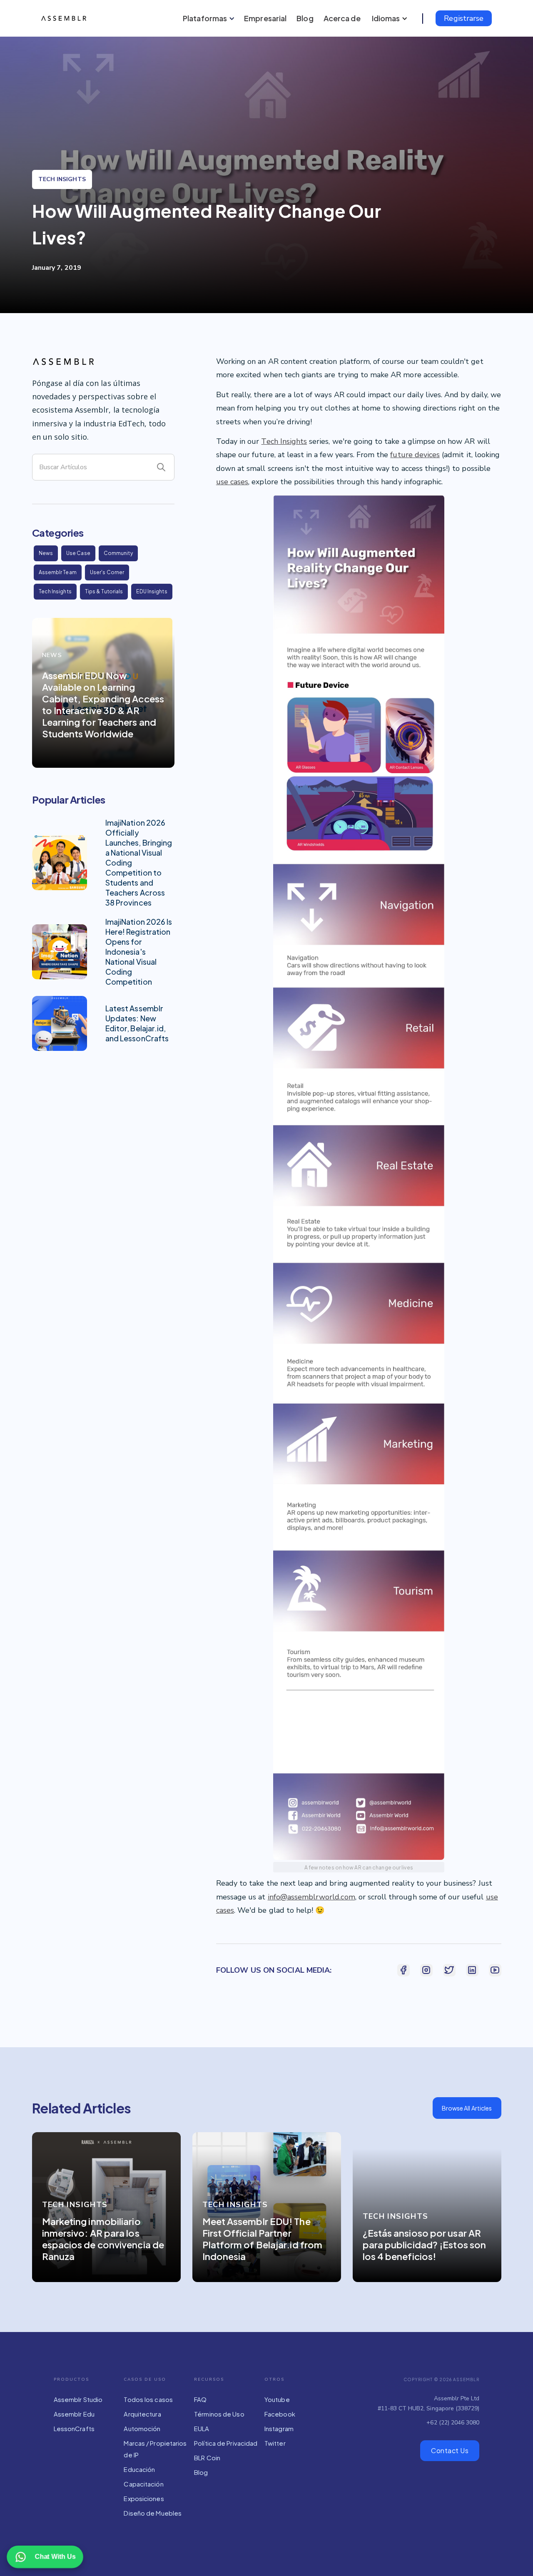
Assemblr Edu (74, 2414)
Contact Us (450, 2450)
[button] (207, 18)
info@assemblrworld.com (311, 1897)
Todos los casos (148, 2399)
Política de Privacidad (226, 2443)
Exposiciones (144, 2498)
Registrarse (464, 18)
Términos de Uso (219, 2414)
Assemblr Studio (78, 2399)
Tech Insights (284, 441)
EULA (202, 2428)
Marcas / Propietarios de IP (155, 2449)
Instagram (279, 2428)
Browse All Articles (467, 2108)
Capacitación (143, 2484)
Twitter (275, 2443)
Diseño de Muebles (153, 2513)
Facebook (280, 2414)
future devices (415, 455)
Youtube (277, 2399)
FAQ (200, 2399)
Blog (201, 2472)
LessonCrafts (74, 2428)
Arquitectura (142, 2414)
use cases (232, 482)
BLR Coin (207, 2458)
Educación (139, 2469)
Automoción (142, 2428)
